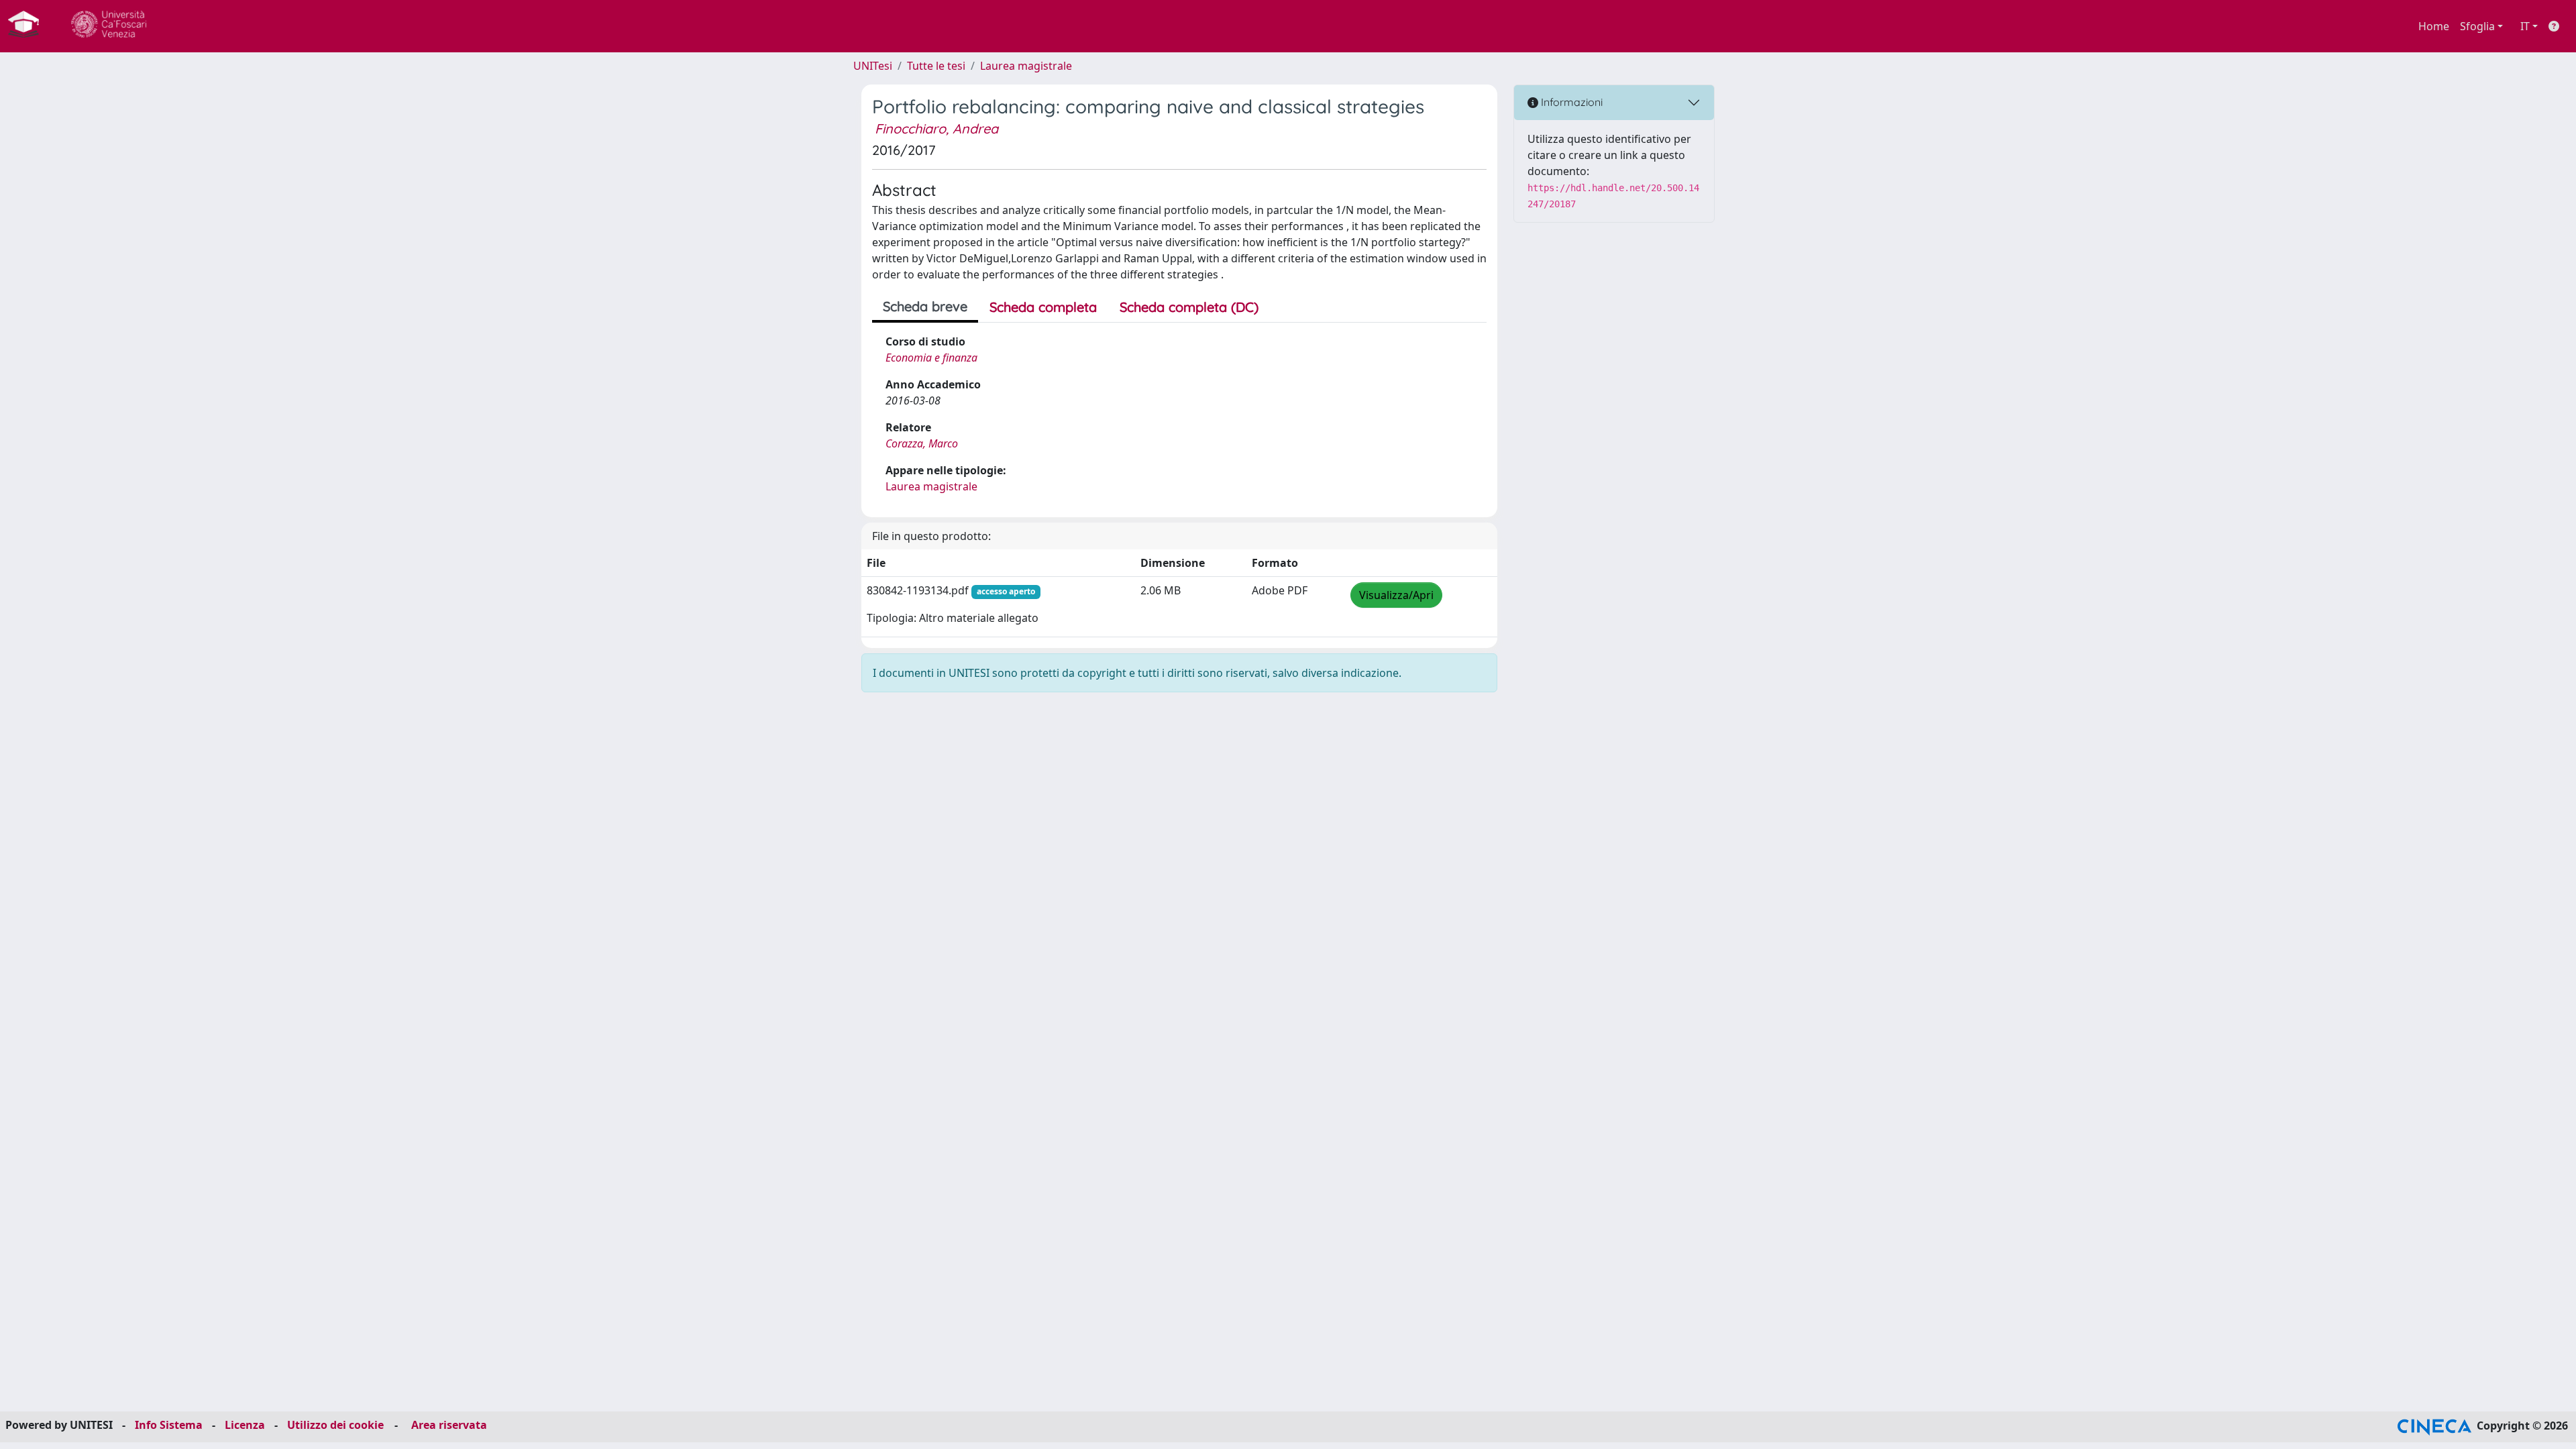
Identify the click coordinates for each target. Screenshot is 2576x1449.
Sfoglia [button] (2477, 26)
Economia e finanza (931, 358)
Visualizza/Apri (1396, 595)
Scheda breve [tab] (925, 306)
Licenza (245, 1425)
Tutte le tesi (936, 66)
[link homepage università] (109, 26)
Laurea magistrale (1026, 66)
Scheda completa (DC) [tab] (1189, 307)
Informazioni (1570, 102)
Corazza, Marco (922, 443)
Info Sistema (169, 1425)
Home (2434, 26)
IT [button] (2525, 26)
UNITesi (873, 66)
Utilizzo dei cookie (335, 1425)
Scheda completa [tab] (1043, 307)
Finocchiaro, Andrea (936, 128)
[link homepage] (29, 26)
